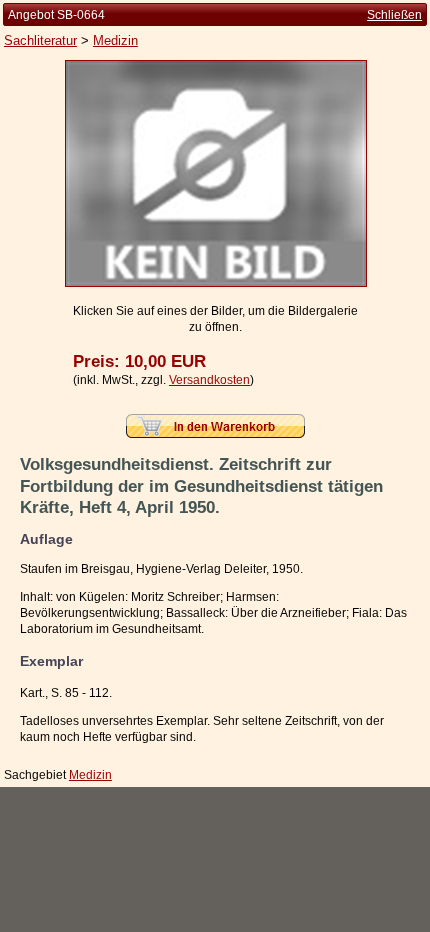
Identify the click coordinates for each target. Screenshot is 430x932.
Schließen (394, 15)
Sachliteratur (40, 40)
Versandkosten (209, 380)
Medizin (115, 40)
